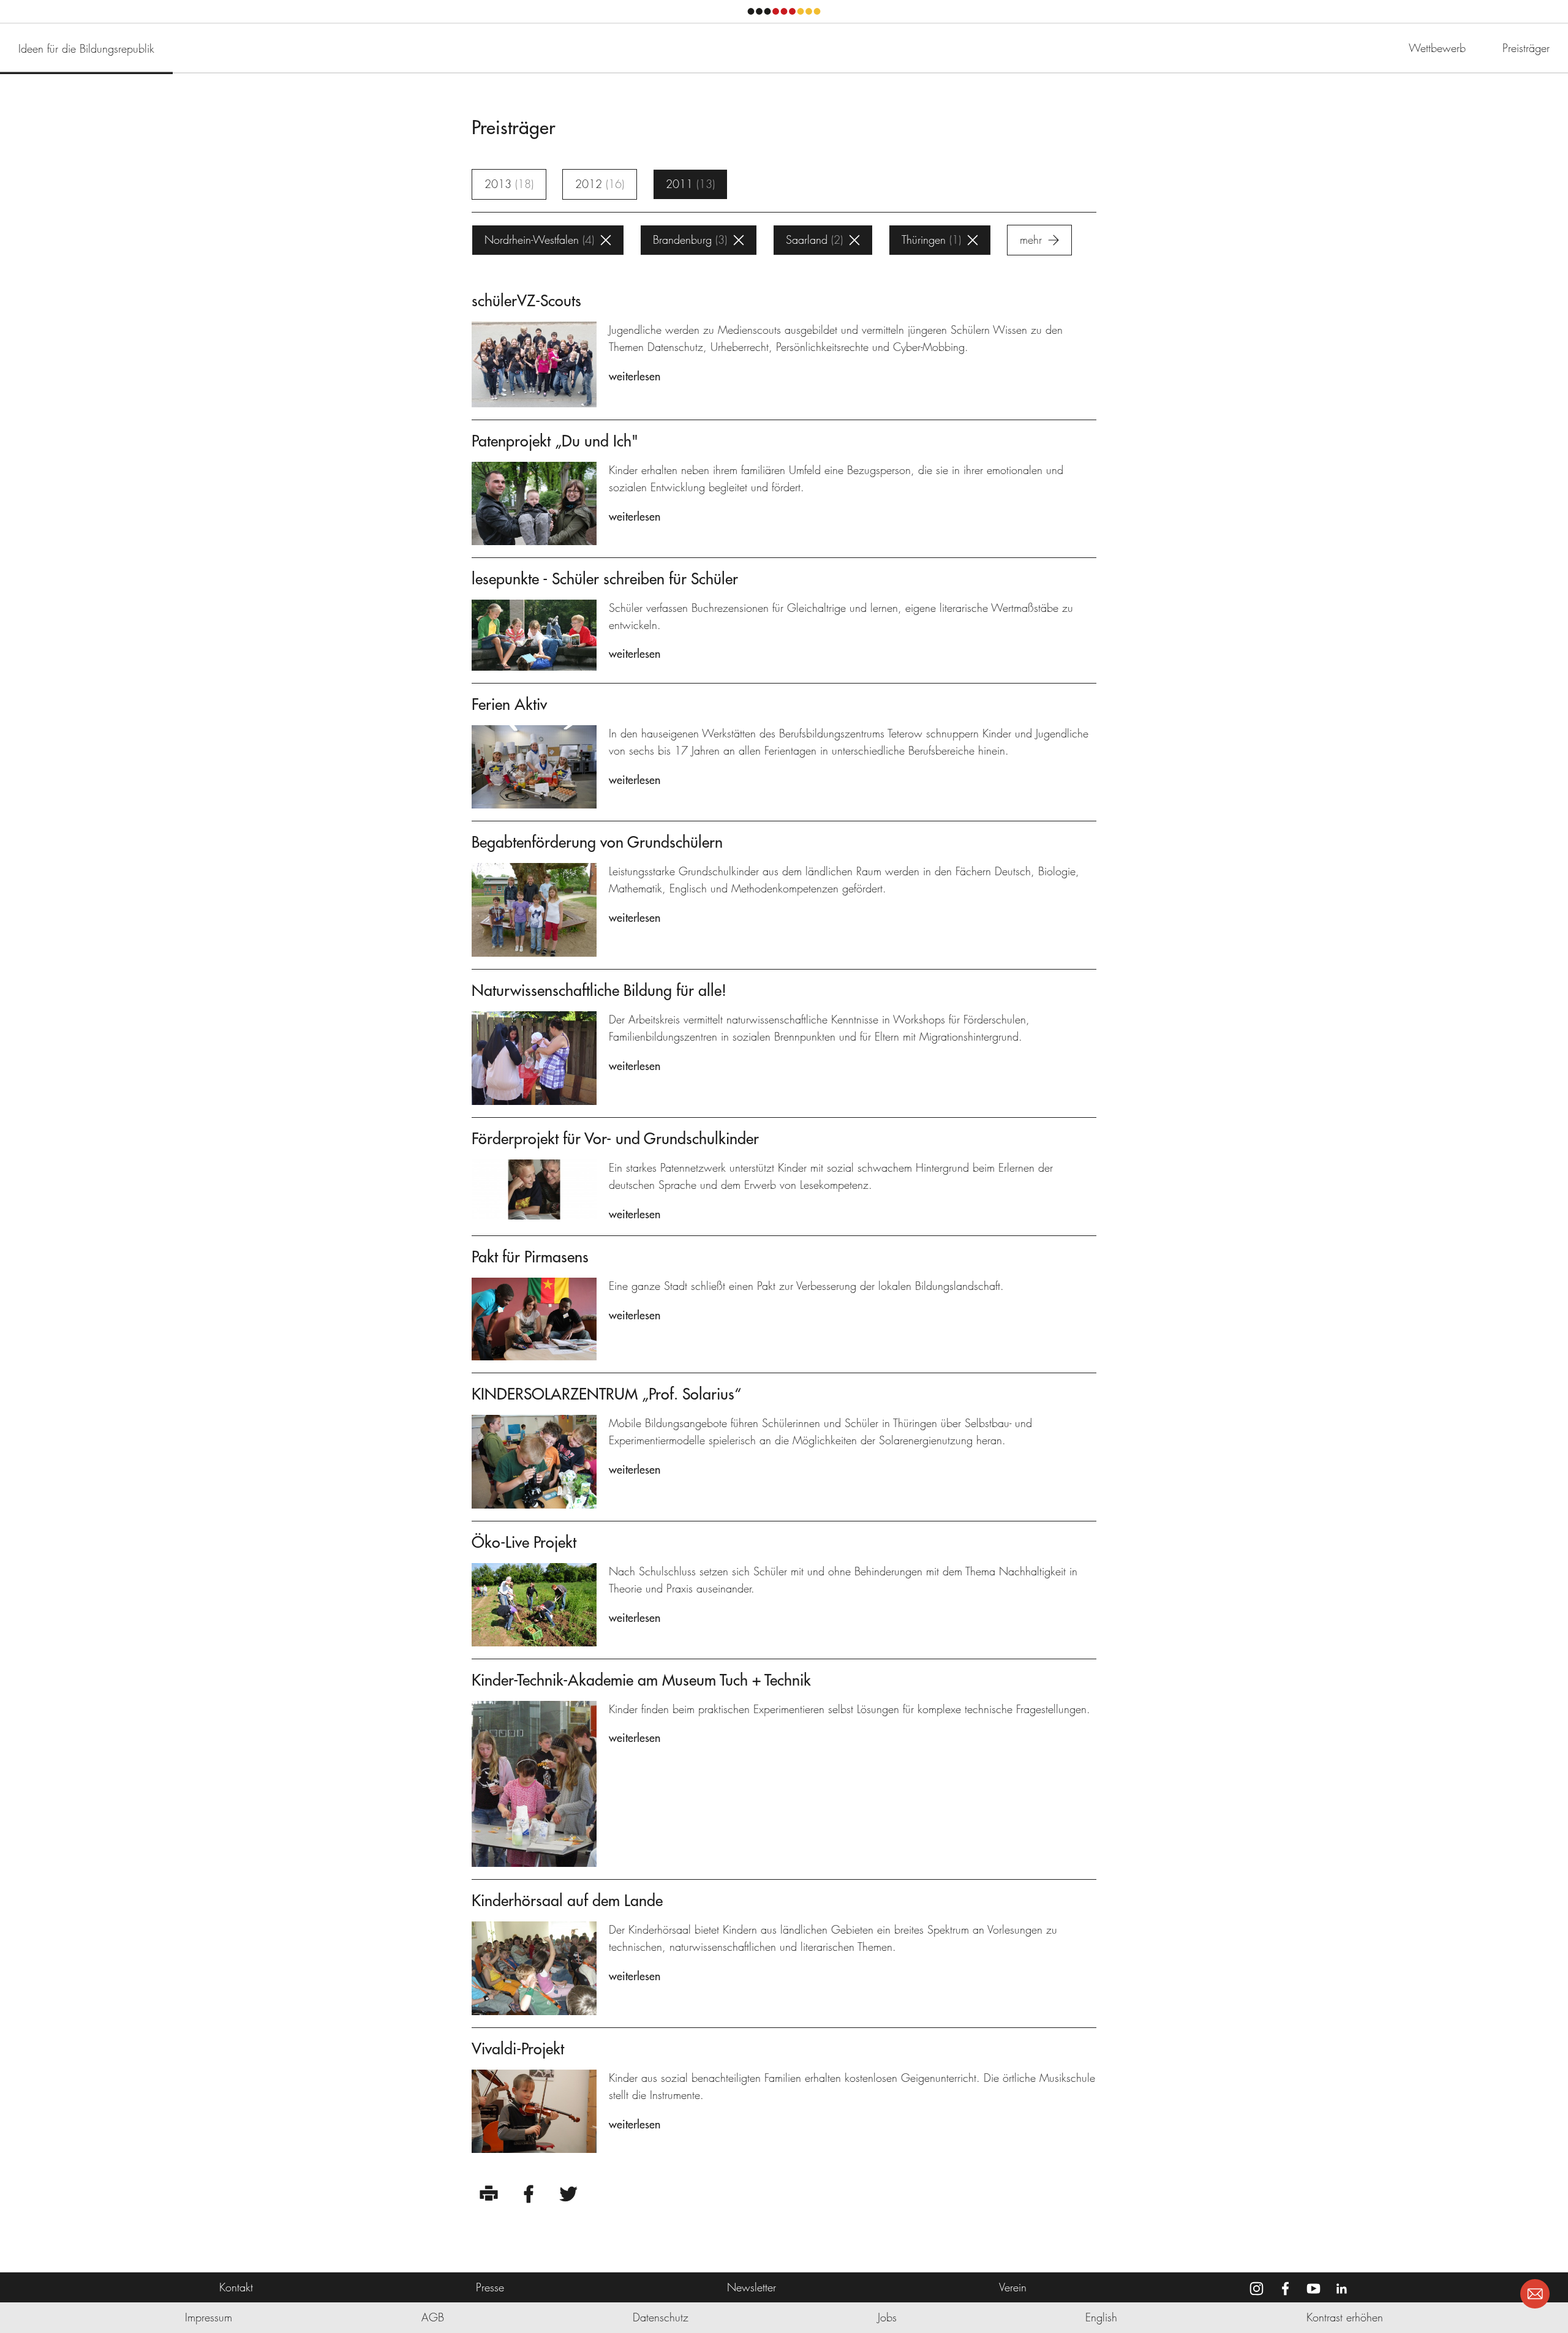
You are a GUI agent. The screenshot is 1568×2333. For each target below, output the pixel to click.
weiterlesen (635, 376)
